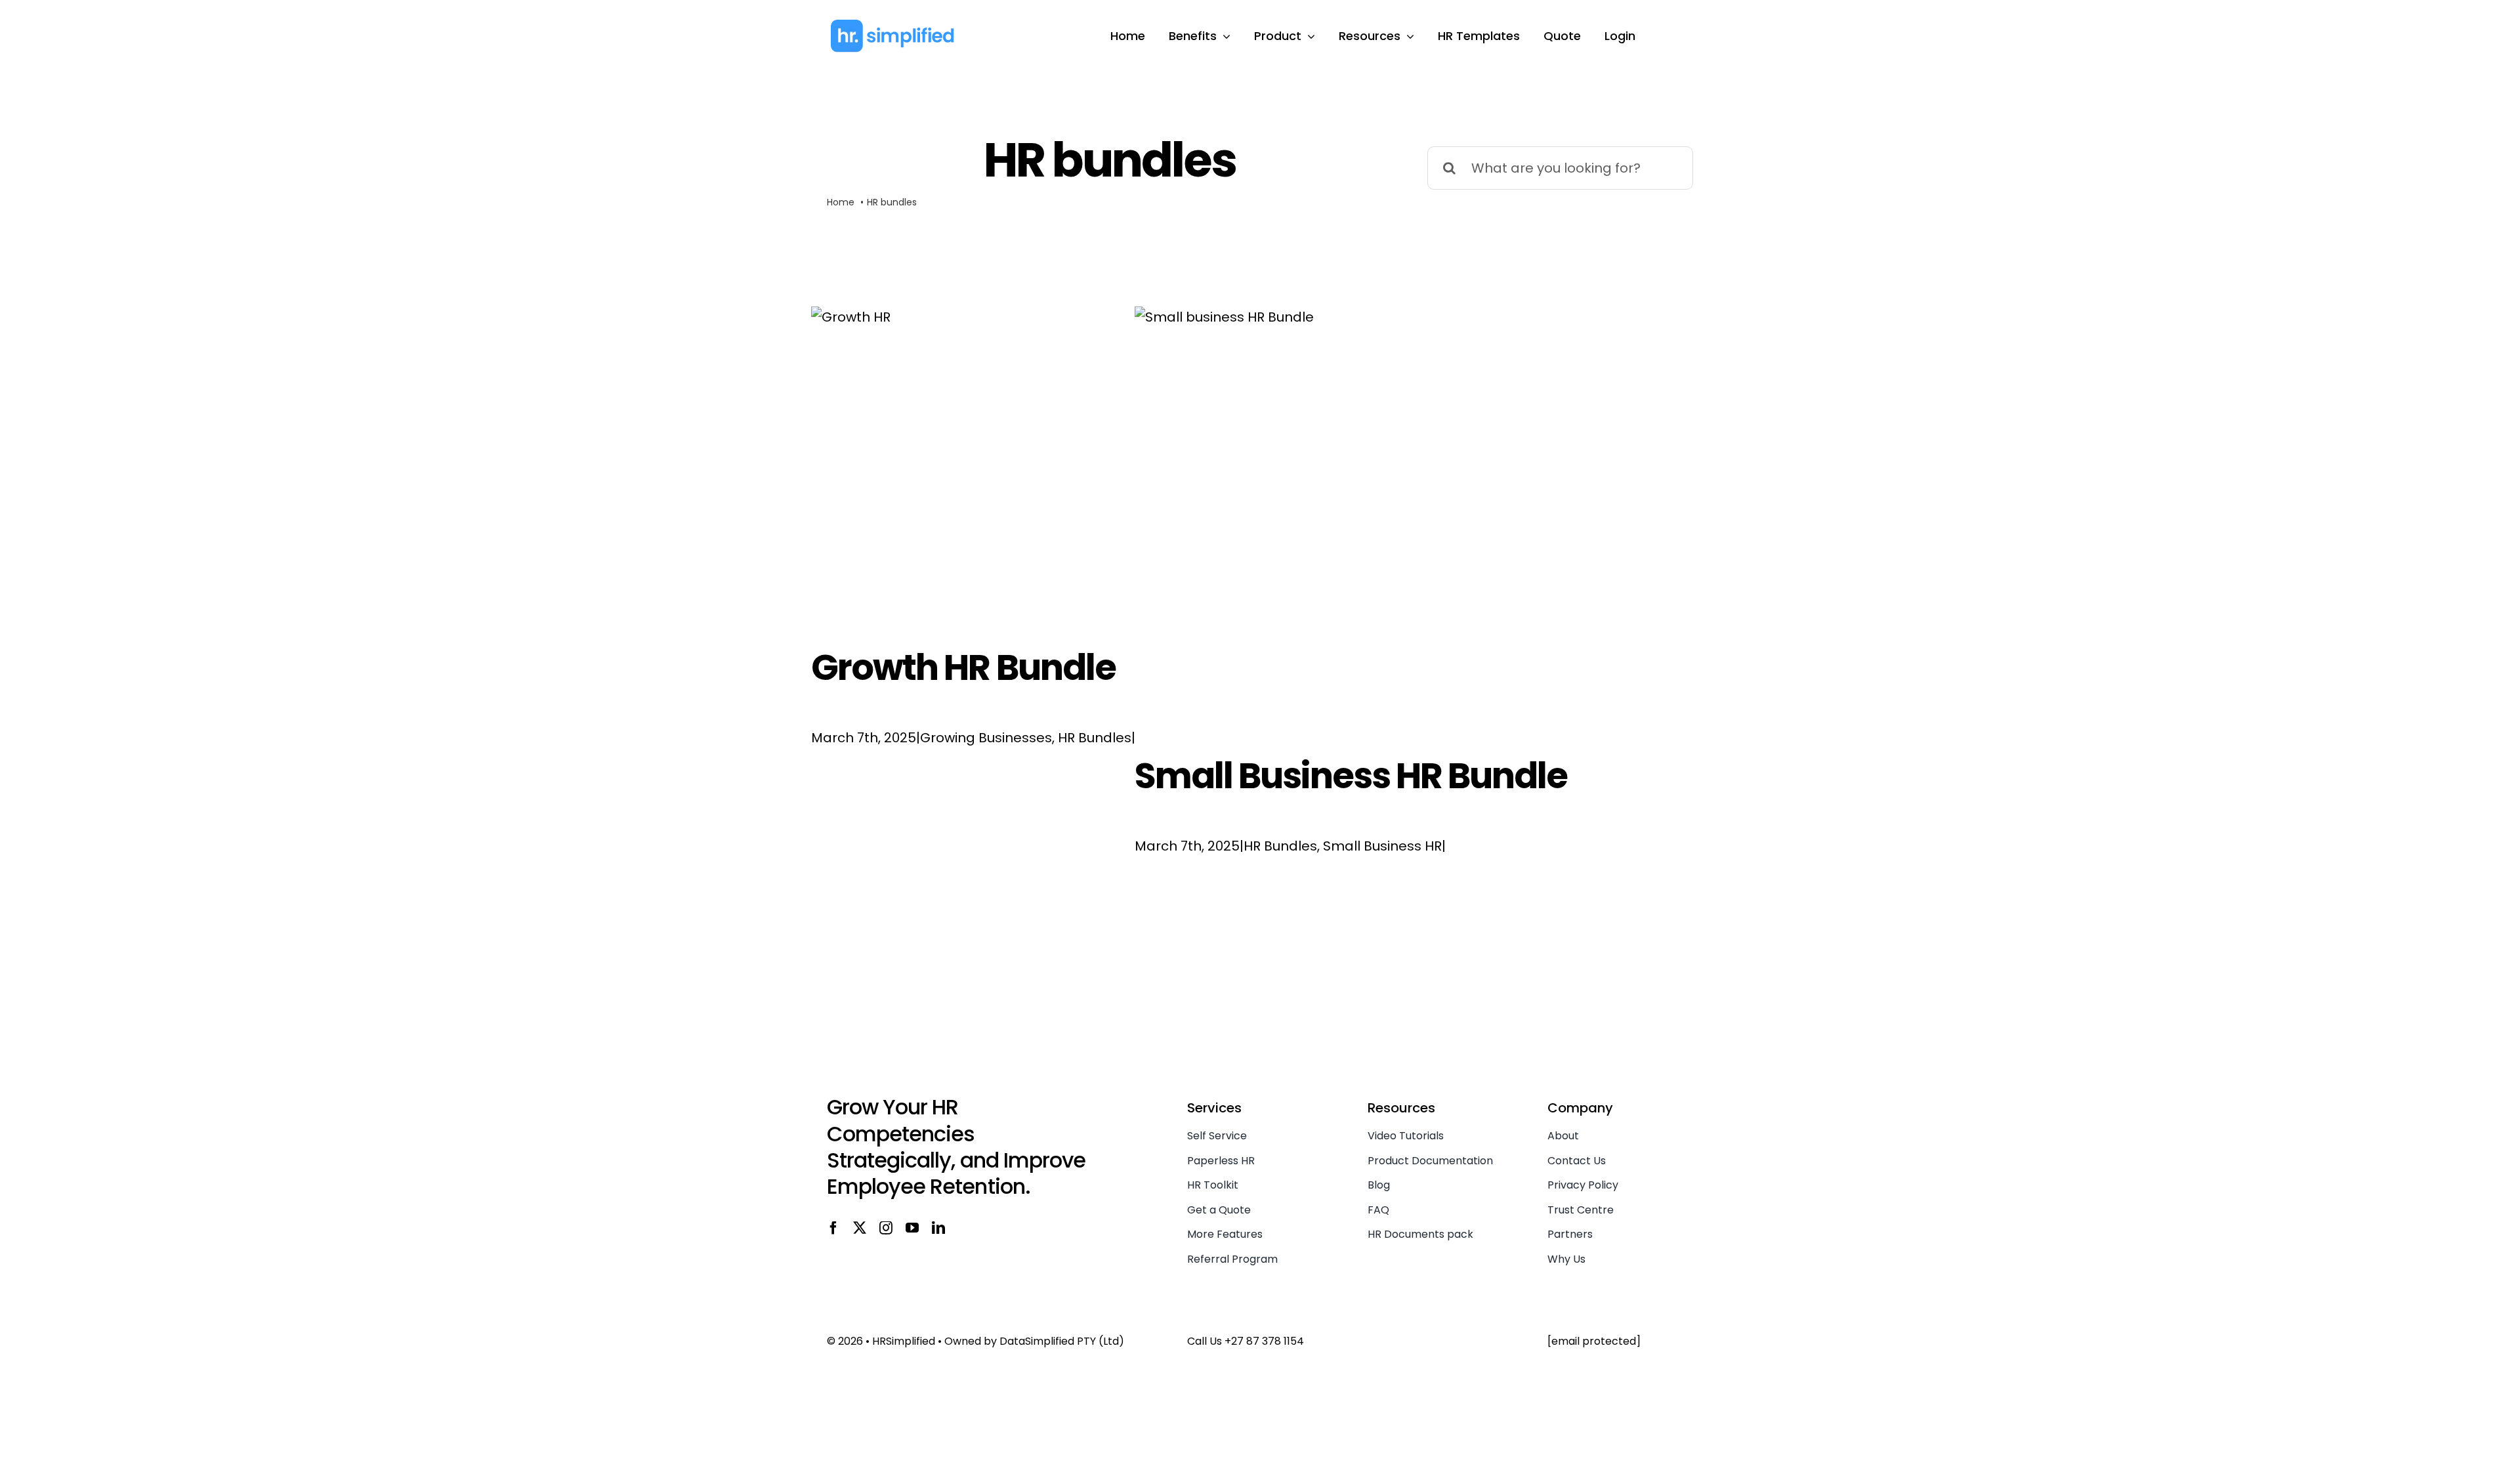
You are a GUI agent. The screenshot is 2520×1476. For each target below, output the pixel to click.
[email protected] (1594, 1341)
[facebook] (833, 1228)
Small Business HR (1382, 846)
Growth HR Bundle (963, 667)
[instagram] (886, 1228)
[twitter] (860, 1228)
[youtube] (912, 1228)
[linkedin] (938, 1228)
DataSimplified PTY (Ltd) (1062, 1341)
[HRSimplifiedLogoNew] (892, 25)
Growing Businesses (986, 738)
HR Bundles (1095, 738)
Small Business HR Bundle (1351, 776)
